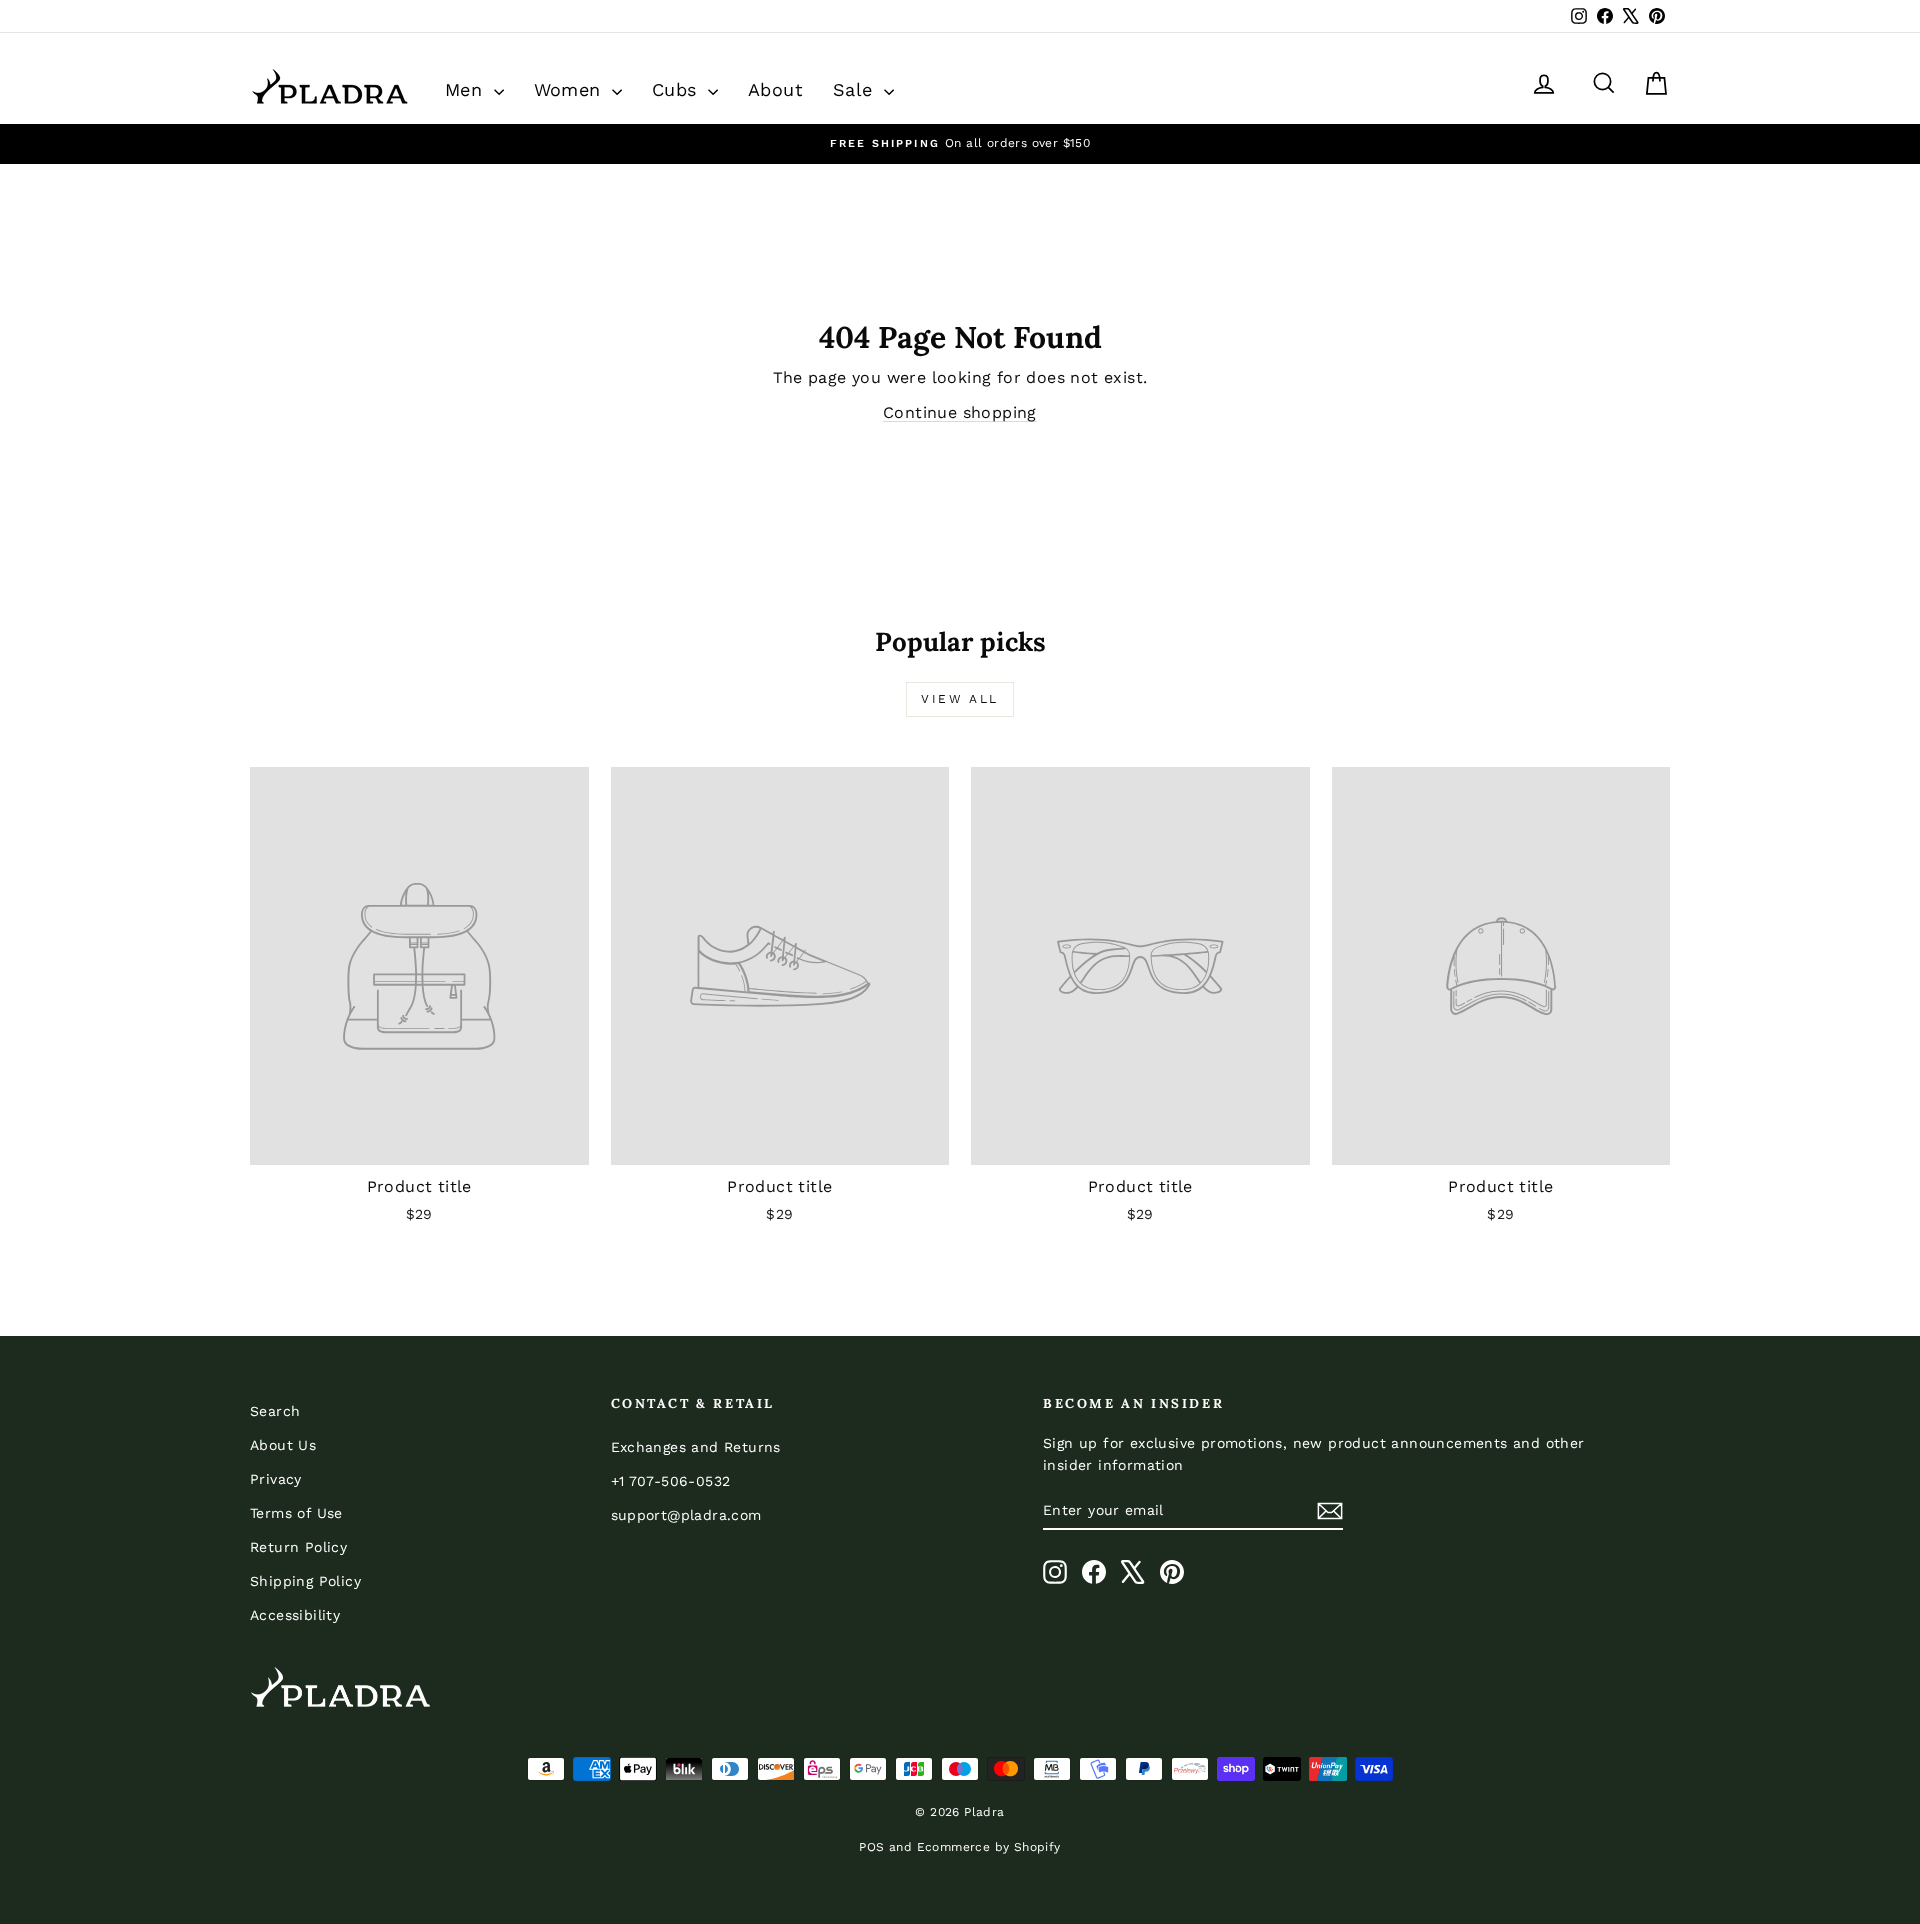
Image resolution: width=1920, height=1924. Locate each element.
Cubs (677, 89)
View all (959, 699)
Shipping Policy (305, 1581)
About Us (283, 1445)
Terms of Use (296, 1513)
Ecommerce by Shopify (989, 1847)
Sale (856, 89)
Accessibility (295, 1615)
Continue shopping (960, 412)
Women (570, 89)
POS (871, 1847)
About (775, 89)
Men (467, 89)
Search (275, 1411)
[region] (960, 143)
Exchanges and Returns (696, 1447)
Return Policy (298, 1547)
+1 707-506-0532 (671, 1481)
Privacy (276, 1479)
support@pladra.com (686, 1515)
